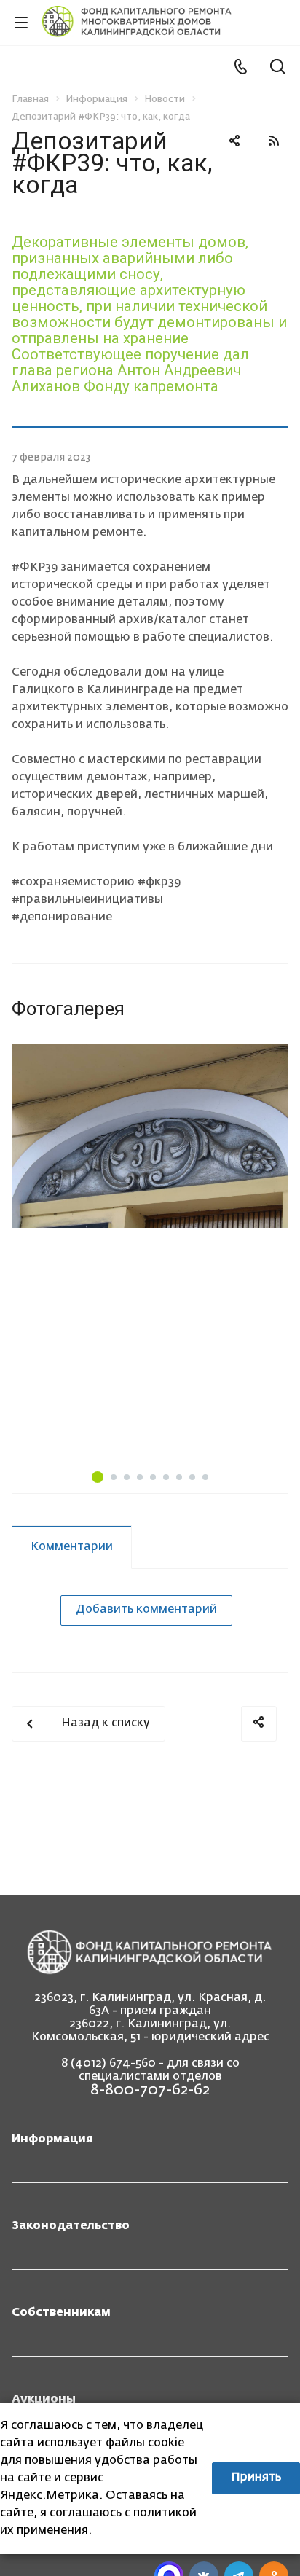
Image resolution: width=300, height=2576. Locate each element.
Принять (256, 2478)
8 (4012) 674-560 (108, 2064)
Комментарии (72, 1547)
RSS (274, 141)
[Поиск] (278, 68)
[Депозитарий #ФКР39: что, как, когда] (150, 1136)
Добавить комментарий (146, 1610)
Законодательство (71, 2226)
